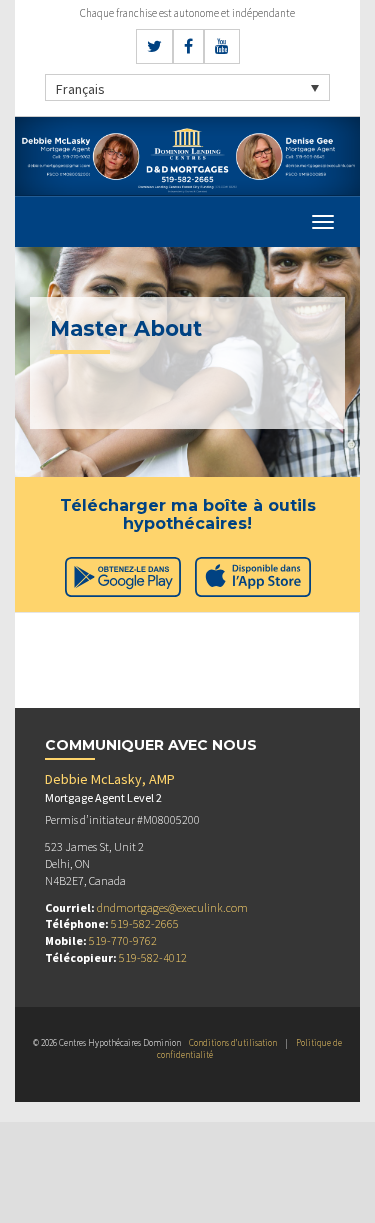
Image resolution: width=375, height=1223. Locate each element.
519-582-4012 (153, 957)
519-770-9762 (123, 940)
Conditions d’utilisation (233, 1042)
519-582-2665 (145, 923)
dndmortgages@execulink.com (172, 907)
